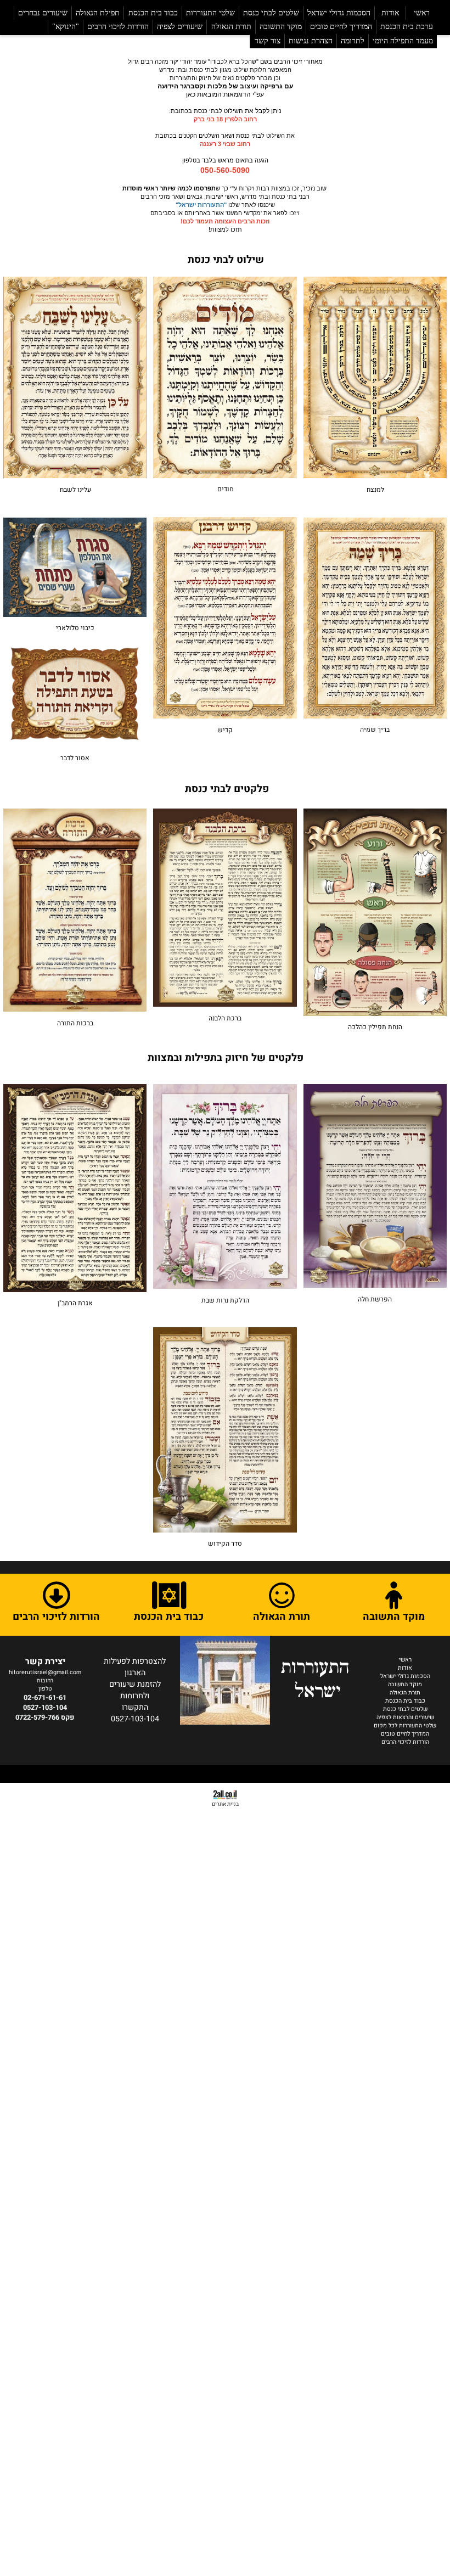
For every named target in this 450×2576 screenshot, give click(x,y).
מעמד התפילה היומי (403, 41)
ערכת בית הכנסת (407, 27)
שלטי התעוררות (210, 13)
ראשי (422, 13)
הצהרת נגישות (311, 41)
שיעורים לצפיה (180, 27)
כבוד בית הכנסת (153, 13)
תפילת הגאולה (98, 13)
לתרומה (353, 41)
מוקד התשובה (281, 27)
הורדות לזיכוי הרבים (118, 27)
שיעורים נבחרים (43, 13)
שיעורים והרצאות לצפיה (405, 1717)
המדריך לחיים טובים (341, 27)
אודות (390, 13)
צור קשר (268, 41)
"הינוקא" (66, 27)
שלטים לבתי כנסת (271, 13)
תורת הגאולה (231, 27)
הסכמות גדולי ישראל (339, 13)
